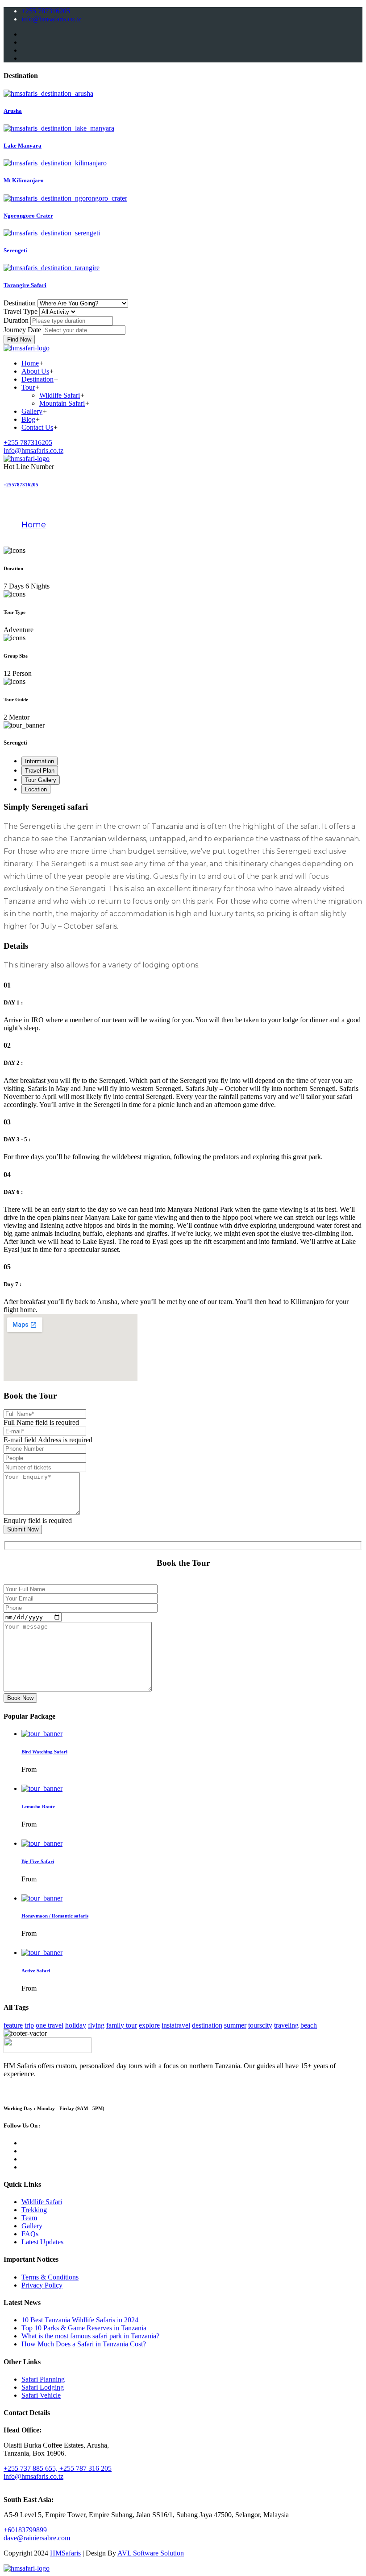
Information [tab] (40, 761)
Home (30, 363)
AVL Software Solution (151, 2553)
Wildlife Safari (60, 395)
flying (96, 2025)
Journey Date (22, 330)
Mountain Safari (62, 403)
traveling (286, 2025)
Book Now (20, 1698)
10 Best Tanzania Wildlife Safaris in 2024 (80, 2320)
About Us (35, 371)
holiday (76, 2025)
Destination (20, 303)
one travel (50, 2025)
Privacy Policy (42, 2285)
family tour (122, 2025)
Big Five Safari (38, 1861)
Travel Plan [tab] (40, 771)
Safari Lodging (43, 2387)
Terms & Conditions (50, 2277)
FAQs (30, 2234)
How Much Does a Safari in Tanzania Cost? (84, 2344)
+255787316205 (21, 485)
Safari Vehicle (41, 2395)
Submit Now (23, 1529)
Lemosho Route (38, 1806)
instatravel (176, 2025)
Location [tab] (36, 789)
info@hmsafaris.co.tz (51, 19)
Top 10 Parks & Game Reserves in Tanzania (84, 2328)
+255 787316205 (46, 11)
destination (207, 2025)
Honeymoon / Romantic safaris (55, 1916)
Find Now (19, 339)
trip (29, 2025)
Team (29, 2218)
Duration (16, 320)
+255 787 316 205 (85, 2468)
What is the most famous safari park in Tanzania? (90, 2336)
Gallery (32, 411)
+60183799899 (25, 2530)
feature (13, 2025)
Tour (28, 387)
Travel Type (21, 311)
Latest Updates (42, 2242)
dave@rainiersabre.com (37, 2538)
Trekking (34, 2210)
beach (309, 2025)
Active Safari (36, 1971)
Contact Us (37, 427)
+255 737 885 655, (31, 2468)
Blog (28, 419)
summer (235, 2025)
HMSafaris (65, 2553)
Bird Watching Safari (44, 1752)
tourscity (260, 2025)
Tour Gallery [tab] (41, 780)
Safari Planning (43, 2379)
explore (149, 2025)
